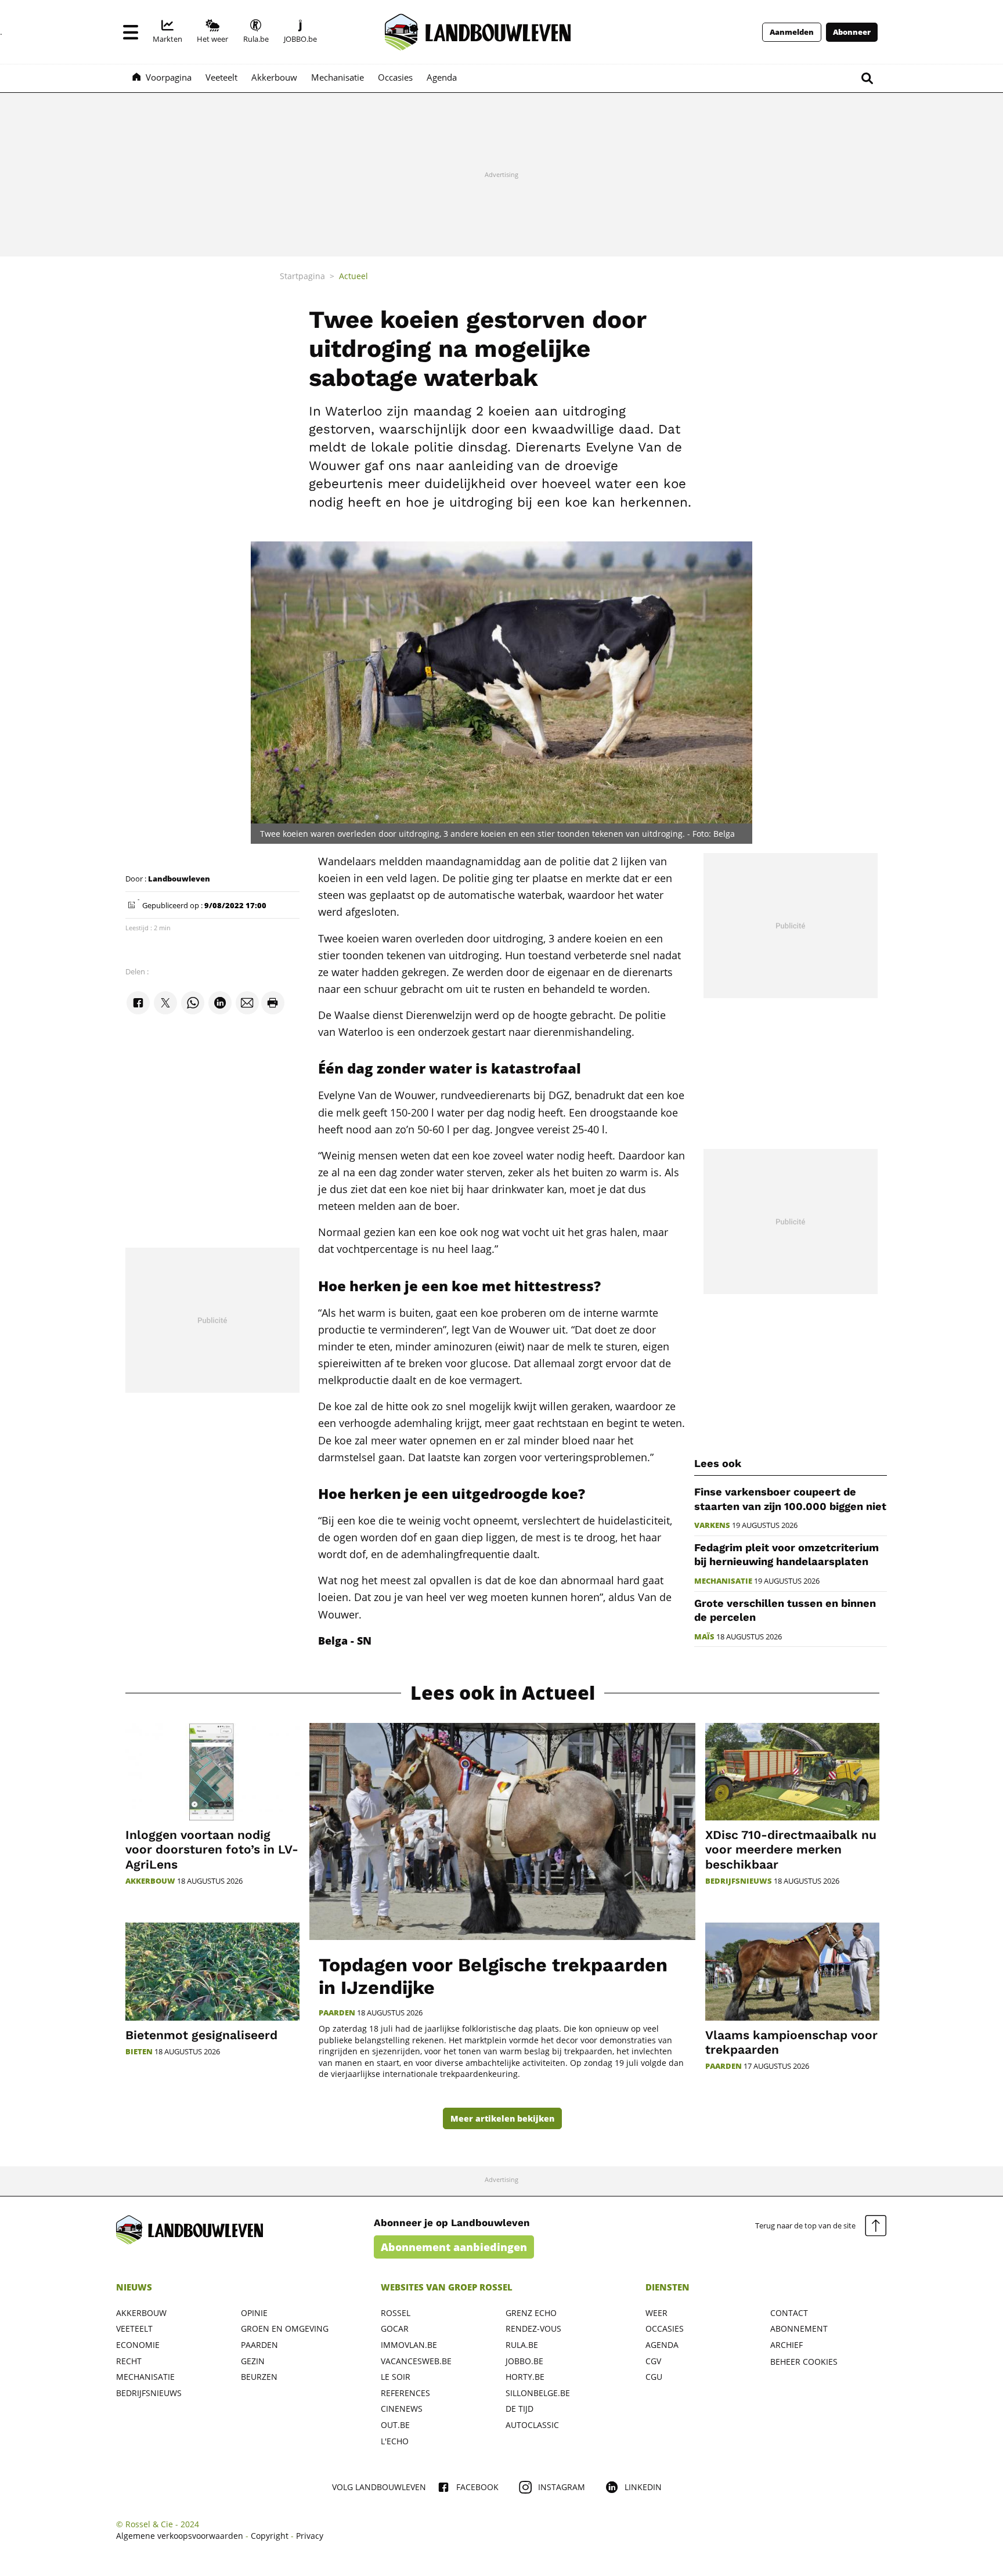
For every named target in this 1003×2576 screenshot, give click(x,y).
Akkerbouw (150, 1881)
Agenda (662, 2345)
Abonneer (852, 32)
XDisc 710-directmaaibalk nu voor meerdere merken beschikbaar (791, 1849)
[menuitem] (167, 32)
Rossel (396, 2313)
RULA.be (522, 2345)
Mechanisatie (723, 1581)
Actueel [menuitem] (353, 276)
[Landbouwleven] (478, 32)
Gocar (395, 2328)
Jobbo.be (524, 2361)
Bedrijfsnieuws (739, 1881)
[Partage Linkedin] (220, 1003)
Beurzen (259, 2377)
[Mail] (247, 1003)
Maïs (704, 1637)
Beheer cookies (804, 2362)
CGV (653, 2361)
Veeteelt (134, 2328)
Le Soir (396, 2377)
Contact (789, 2313)
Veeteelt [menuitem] (221, 77)
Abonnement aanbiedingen (454, 2247)
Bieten (139, 2052)
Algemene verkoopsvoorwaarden (180, 2536)
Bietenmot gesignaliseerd (201, 2035)
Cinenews (402, 2409)
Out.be (395, 2425)
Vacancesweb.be (416, 2361)
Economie (138, 2345)
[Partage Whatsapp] (193, 1003)
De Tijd (519, 2409)
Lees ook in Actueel (503, 1693)
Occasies (665, 2328)
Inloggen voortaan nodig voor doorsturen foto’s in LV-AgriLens (212, 1849)
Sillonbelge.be (538, 2393)
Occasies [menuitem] (395, 77)
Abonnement (799, 2328)
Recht (129, 2361)
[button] (131, 32)
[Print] (273, 1003)
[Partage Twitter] (165, 1003)
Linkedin (643, 2487)
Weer (656, 2313)
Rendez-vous (533, 2328)
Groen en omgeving (285, 2328)
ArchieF (786, 2345)
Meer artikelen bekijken (502, 2118)
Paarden (337, 2013)
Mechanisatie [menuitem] (338, 77)
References (405, 2393)
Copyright (270, 2536)
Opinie (254, 2313)
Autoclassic (532, 2425)
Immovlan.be (409, 2345)
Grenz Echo (531, 2313)
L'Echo (395, 2441)
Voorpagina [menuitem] (169, 77)
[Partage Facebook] (138, 1003)
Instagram (562, 2487)
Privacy (310, 2536)
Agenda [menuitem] (442, 77)
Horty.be (525, 2377)
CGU (654, 2377)
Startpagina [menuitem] (302, 276)
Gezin (253, 2361)
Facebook (477, 2487)
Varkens (712, 1525)
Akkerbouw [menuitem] (274, 77)
